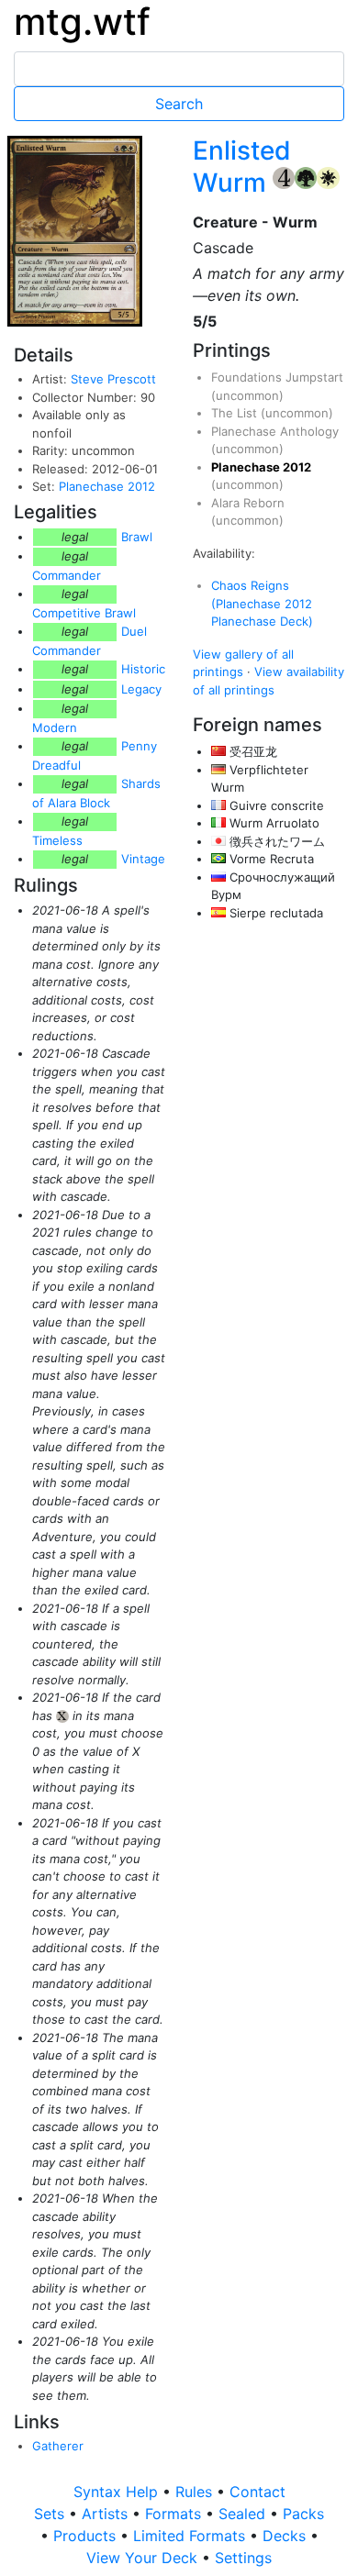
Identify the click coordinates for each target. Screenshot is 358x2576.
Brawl (137, 537)
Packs (303, 2514)
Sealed (244, 2514)
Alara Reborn (248, 503)
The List (236, 413)
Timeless (57, 840)
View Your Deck (144, 2558)
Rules (196, 2492)
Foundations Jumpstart (277, 377)
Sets (51, 2514)
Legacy (141, 689)
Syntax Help (118, 2492)
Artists (107, 2514)
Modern (55, 727)
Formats (175, 2514)
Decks (286, 2536)
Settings (243, 2558)
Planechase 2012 (107, 486)
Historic (143, 669)
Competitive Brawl (84, 613)
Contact (257, 2492)
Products (87, 2536)
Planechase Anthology (275, 431)
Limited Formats (191, 2536)
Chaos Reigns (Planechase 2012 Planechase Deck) (262, 603)
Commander (67, 575)
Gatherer (58, 2446)
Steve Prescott (113, 379)
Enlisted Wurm (242, 167)
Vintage (143, 859)
